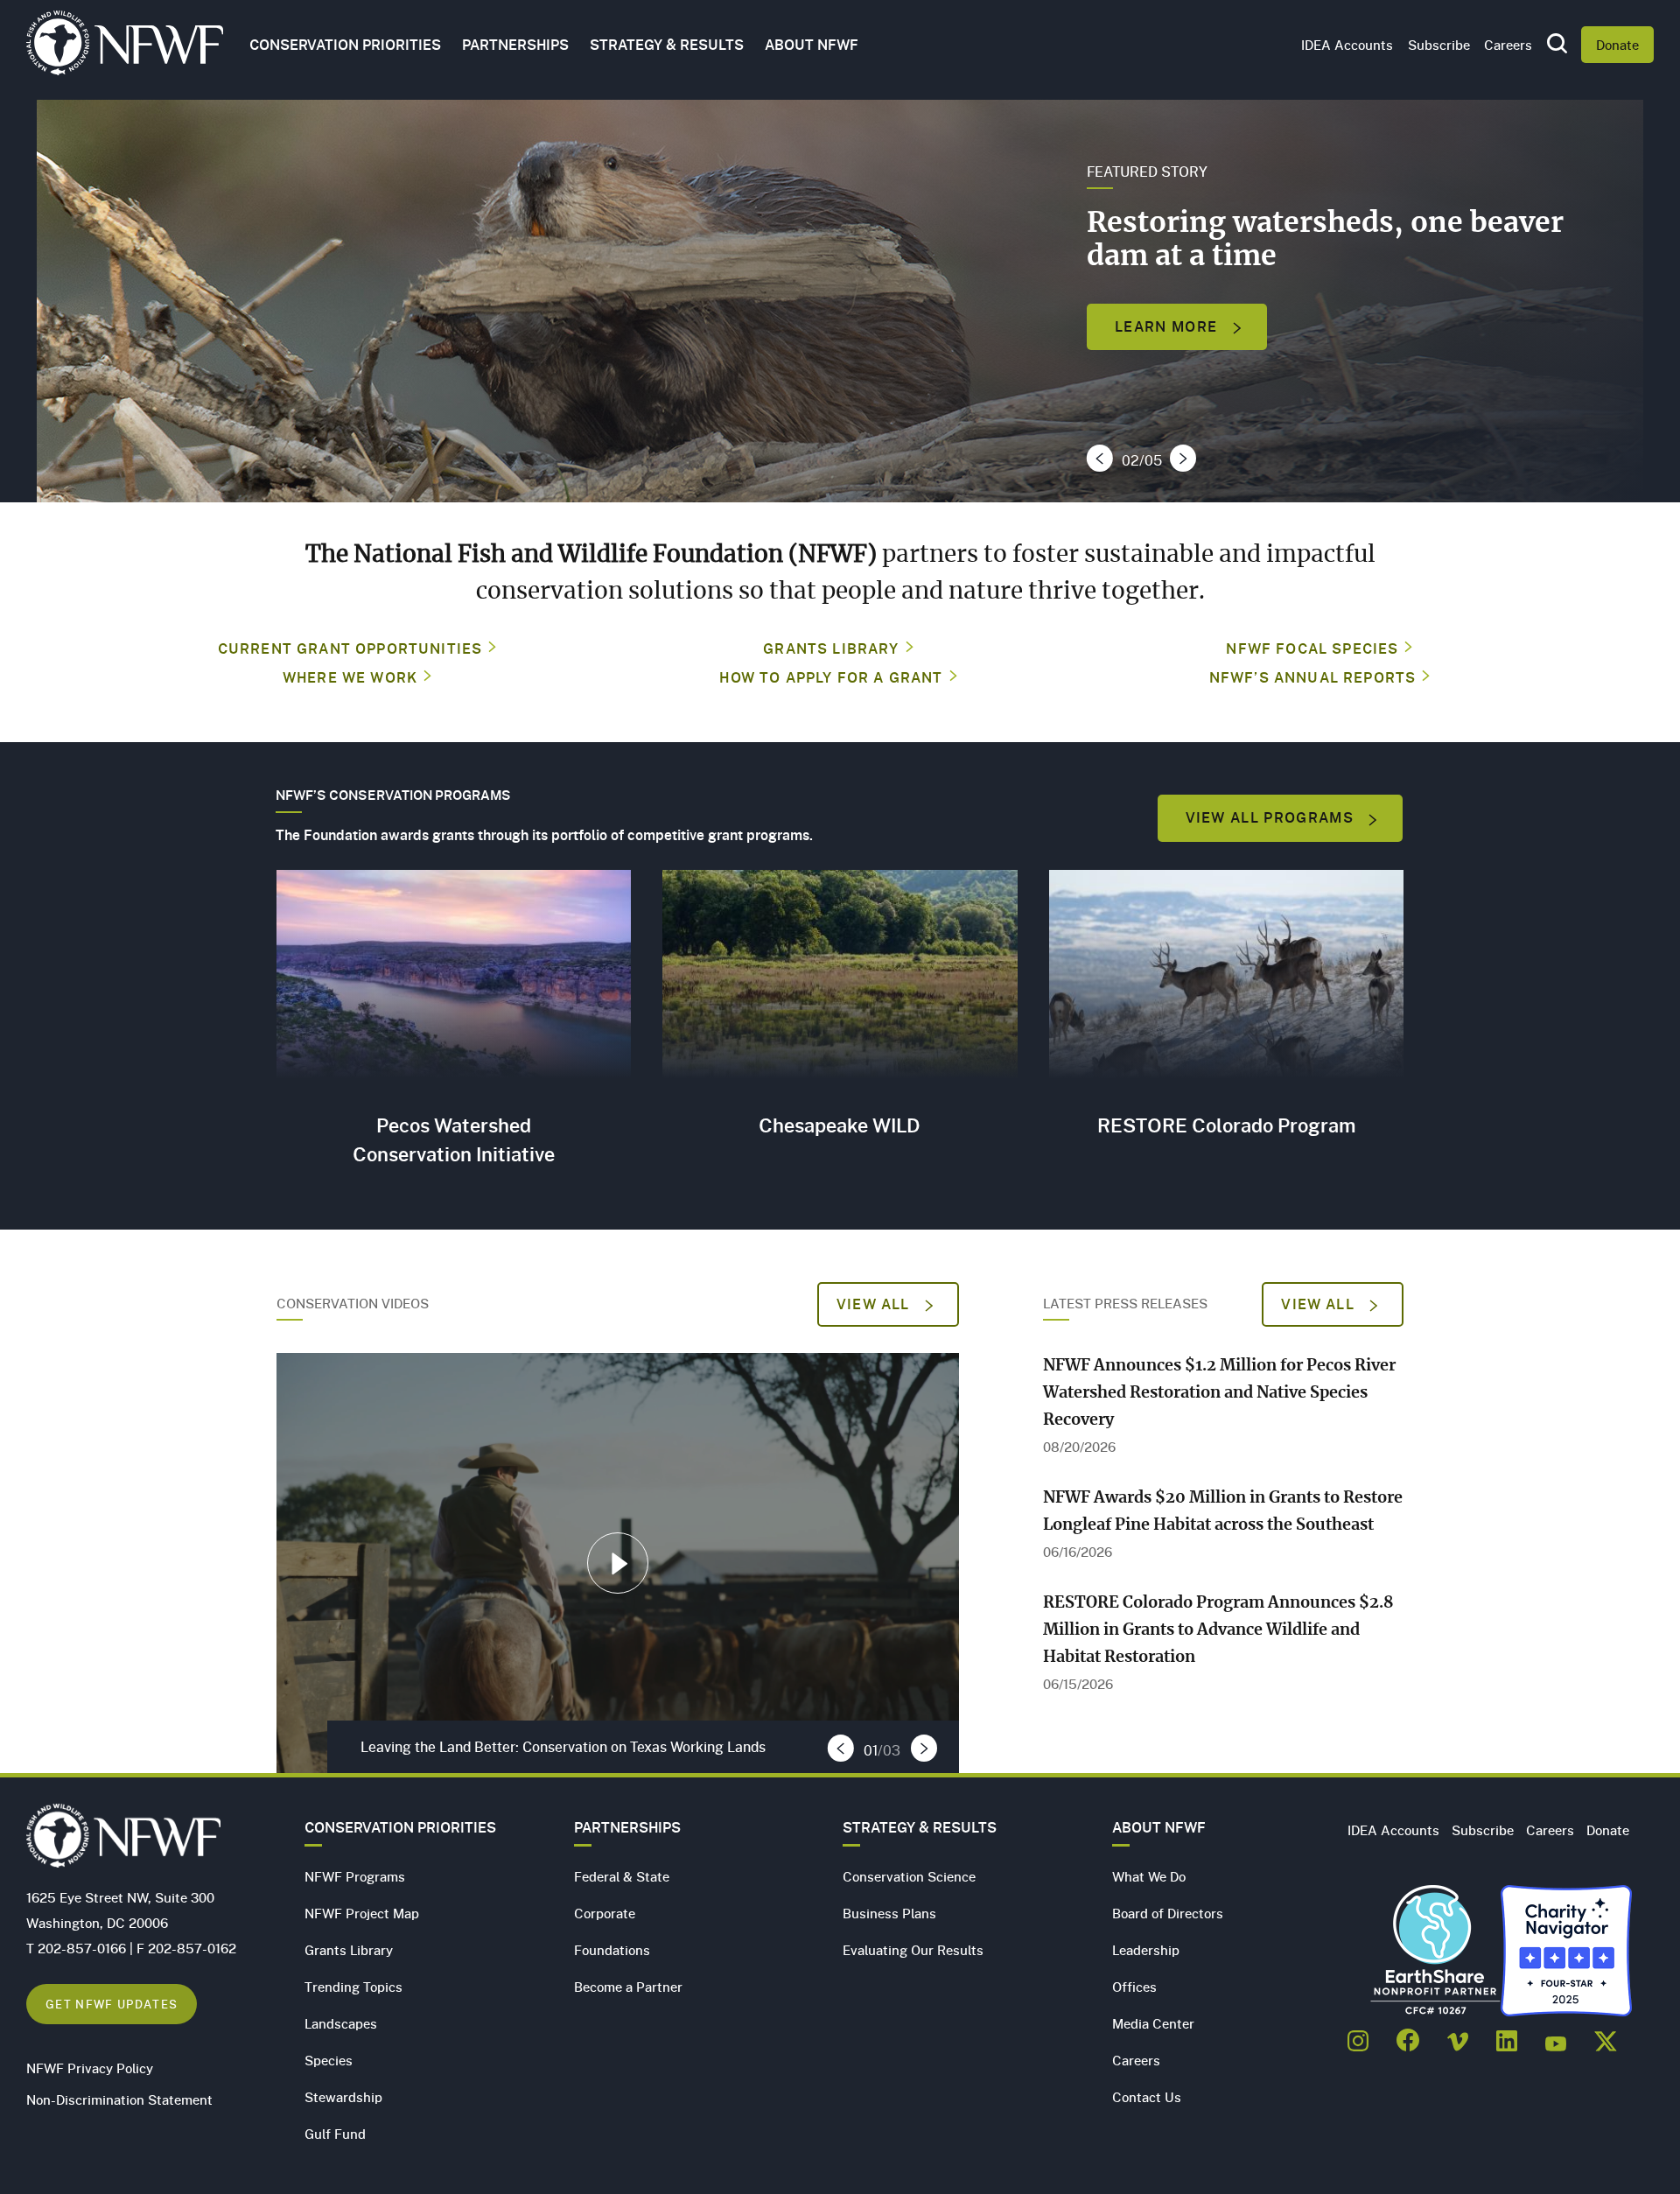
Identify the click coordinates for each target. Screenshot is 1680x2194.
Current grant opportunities (350, 648)
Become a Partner (628, 1987)
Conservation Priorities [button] (345, 45)
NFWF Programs (355, 1876)
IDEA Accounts (1347, 45)
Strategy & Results (667, 45)
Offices (1134, 1987)
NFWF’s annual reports (1313, 677)
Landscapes (341, 2023)
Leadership (1146, 1950)
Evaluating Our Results (913, 1950)
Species (329, 2060)
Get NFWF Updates (112, 2004)
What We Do (1149, 1876)
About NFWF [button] (812, 45)
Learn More (1169, 326)
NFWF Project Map (362, 1913)
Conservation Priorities (400, 1827)
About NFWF (1159, 1827)
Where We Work (350, 677)
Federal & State (622, 1876)
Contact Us (1147, 2097)
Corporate (605, 1913)
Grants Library (831, 648)
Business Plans (889, 1913)
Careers (1508, 45)
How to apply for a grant (831, 677)
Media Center (1153, 2023)
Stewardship (343, 2097)
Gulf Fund (335, 2134)
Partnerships (515, 45)
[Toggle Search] (1557, 45)
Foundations (612, 1950)
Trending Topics (353, 1987)
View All (875, 1304)
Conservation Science (909, 1876)
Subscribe (1439, 45)
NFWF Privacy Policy (90, 2068)
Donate (1617, 45)
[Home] (125, 48)
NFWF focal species (1312, 648)
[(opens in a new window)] (1358, 2036)
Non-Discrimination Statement (119, 2099)
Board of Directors (1168, 1913)
